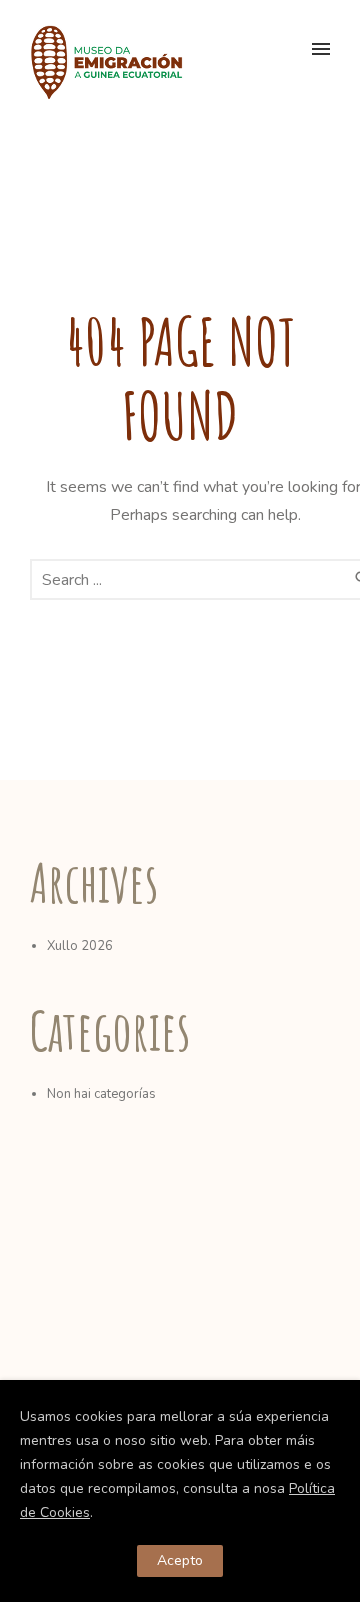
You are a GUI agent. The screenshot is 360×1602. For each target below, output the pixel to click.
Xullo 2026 (80, 946)
